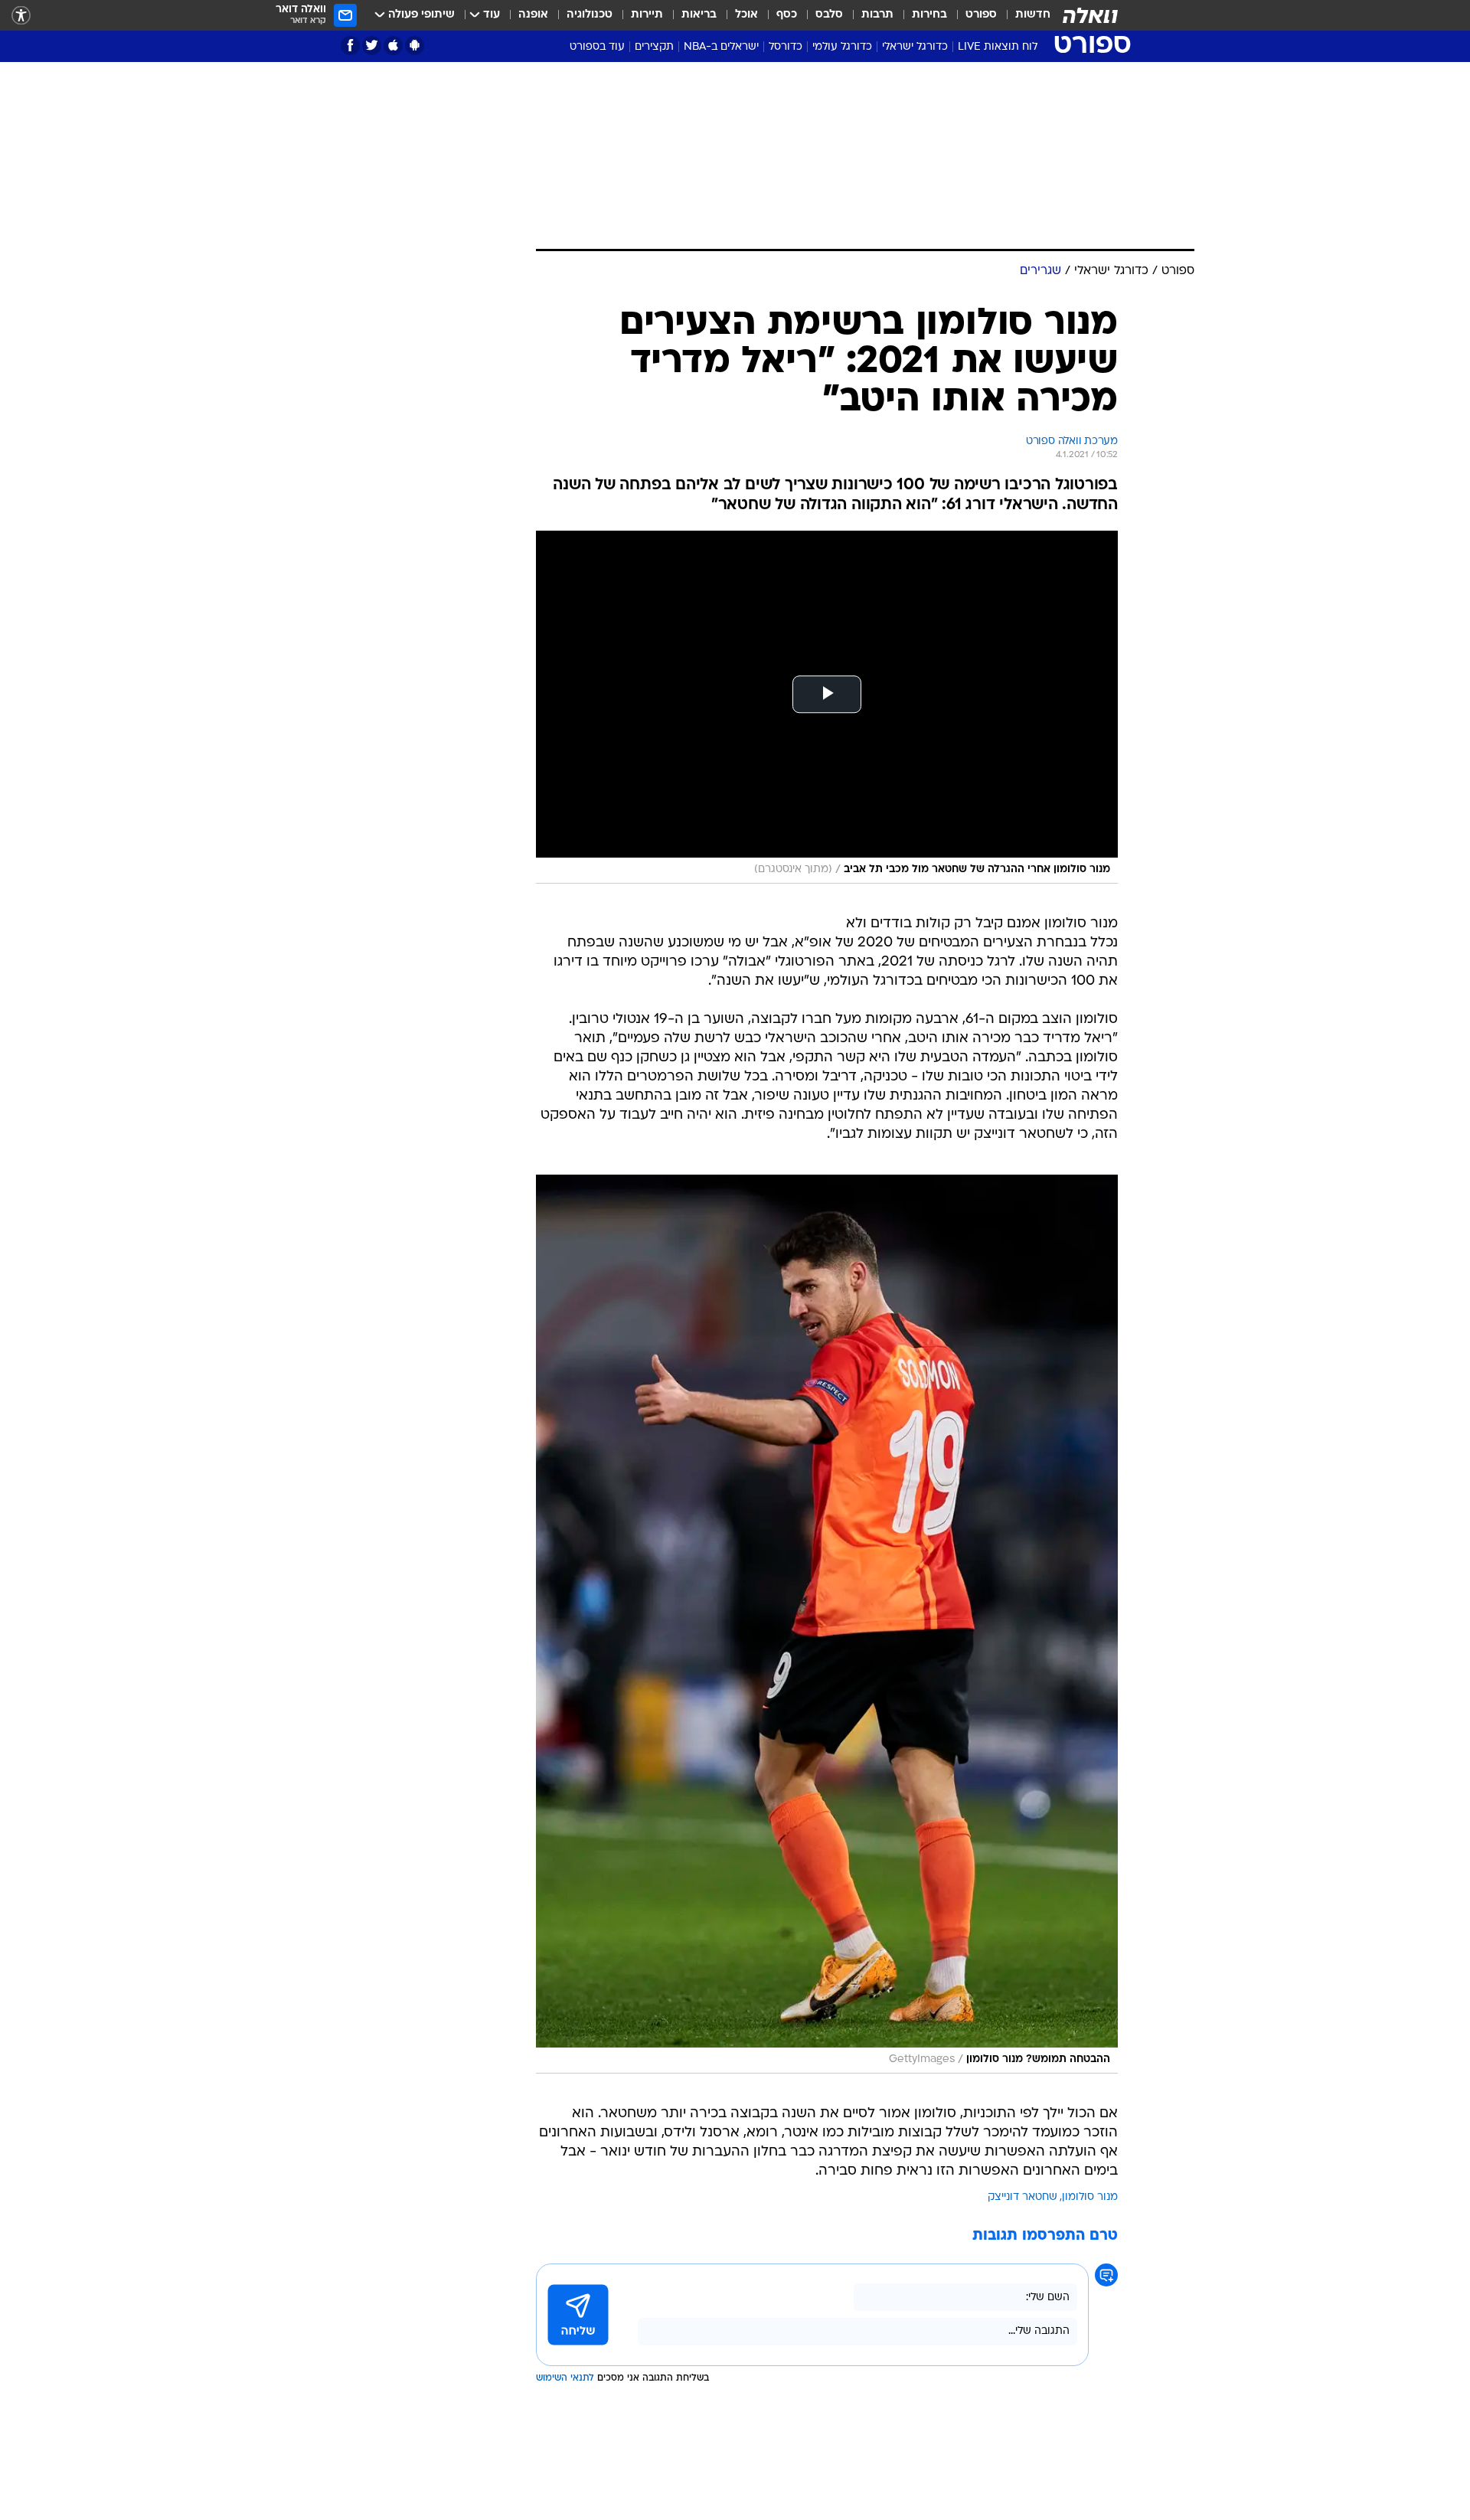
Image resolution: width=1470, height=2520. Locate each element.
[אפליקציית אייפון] (393, 46)
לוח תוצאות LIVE (998, 47)
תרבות (877, 15)
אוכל (746, 15)
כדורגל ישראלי (915, 47)
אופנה (533, 15)
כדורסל (786, 47)
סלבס (829, 15)
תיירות (647, 15)
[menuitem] (1024, 15)
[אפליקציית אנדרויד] (415, 46)
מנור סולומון (1090, 2197)
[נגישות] (21, 16)
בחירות (929, 15)
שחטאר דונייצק (1022, 2197)
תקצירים (654, 47)
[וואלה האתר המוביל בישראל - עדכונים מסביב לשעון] (1090, 15)
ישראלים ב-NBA (721, 47)
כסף (787, 15)
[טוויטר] (372, 46)
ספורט (981, 15)
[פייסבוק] (350, 46)
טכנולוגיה (590, 15)
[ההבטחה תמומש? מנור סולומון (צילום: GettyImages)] (827, 1624)
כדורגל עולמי (842, 47)
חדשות (1033, 15)
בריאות (699, 15)
